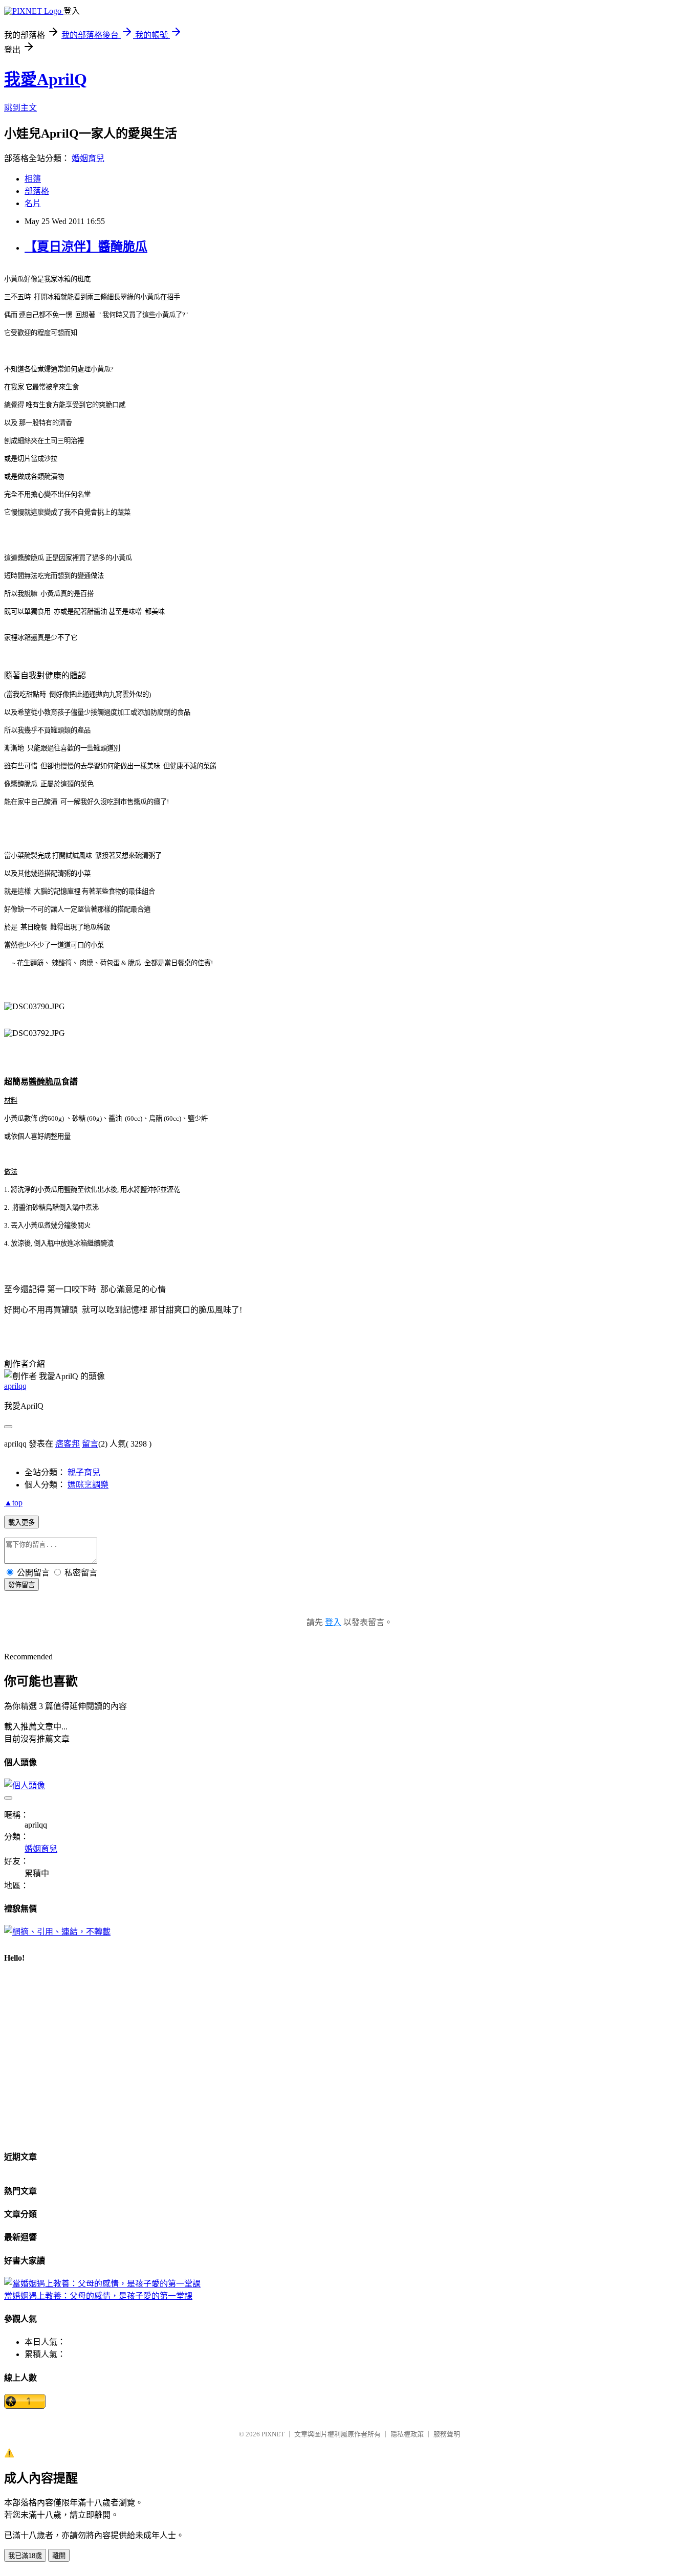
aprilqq (15, 1386)
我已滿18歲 (25, 2556)
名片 (33, 203)
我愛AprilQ (46, 79)
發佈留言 (21, 1585)
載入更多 (21, 1523)
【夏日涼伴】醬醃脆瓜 (86, 247)
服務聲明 (447, 2434)
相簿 (33, 179)
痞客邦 (68, 1444)
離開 (59, 2556)
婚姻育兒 (88, 158)
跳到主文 (20, 108)
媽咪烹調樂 (88, 1485)
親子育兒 (84, 1472)
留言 (90, 1444)
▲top (13, 1503)
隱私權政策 (407, 2434)
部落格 (37, 191)
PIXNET (273, 2434)
